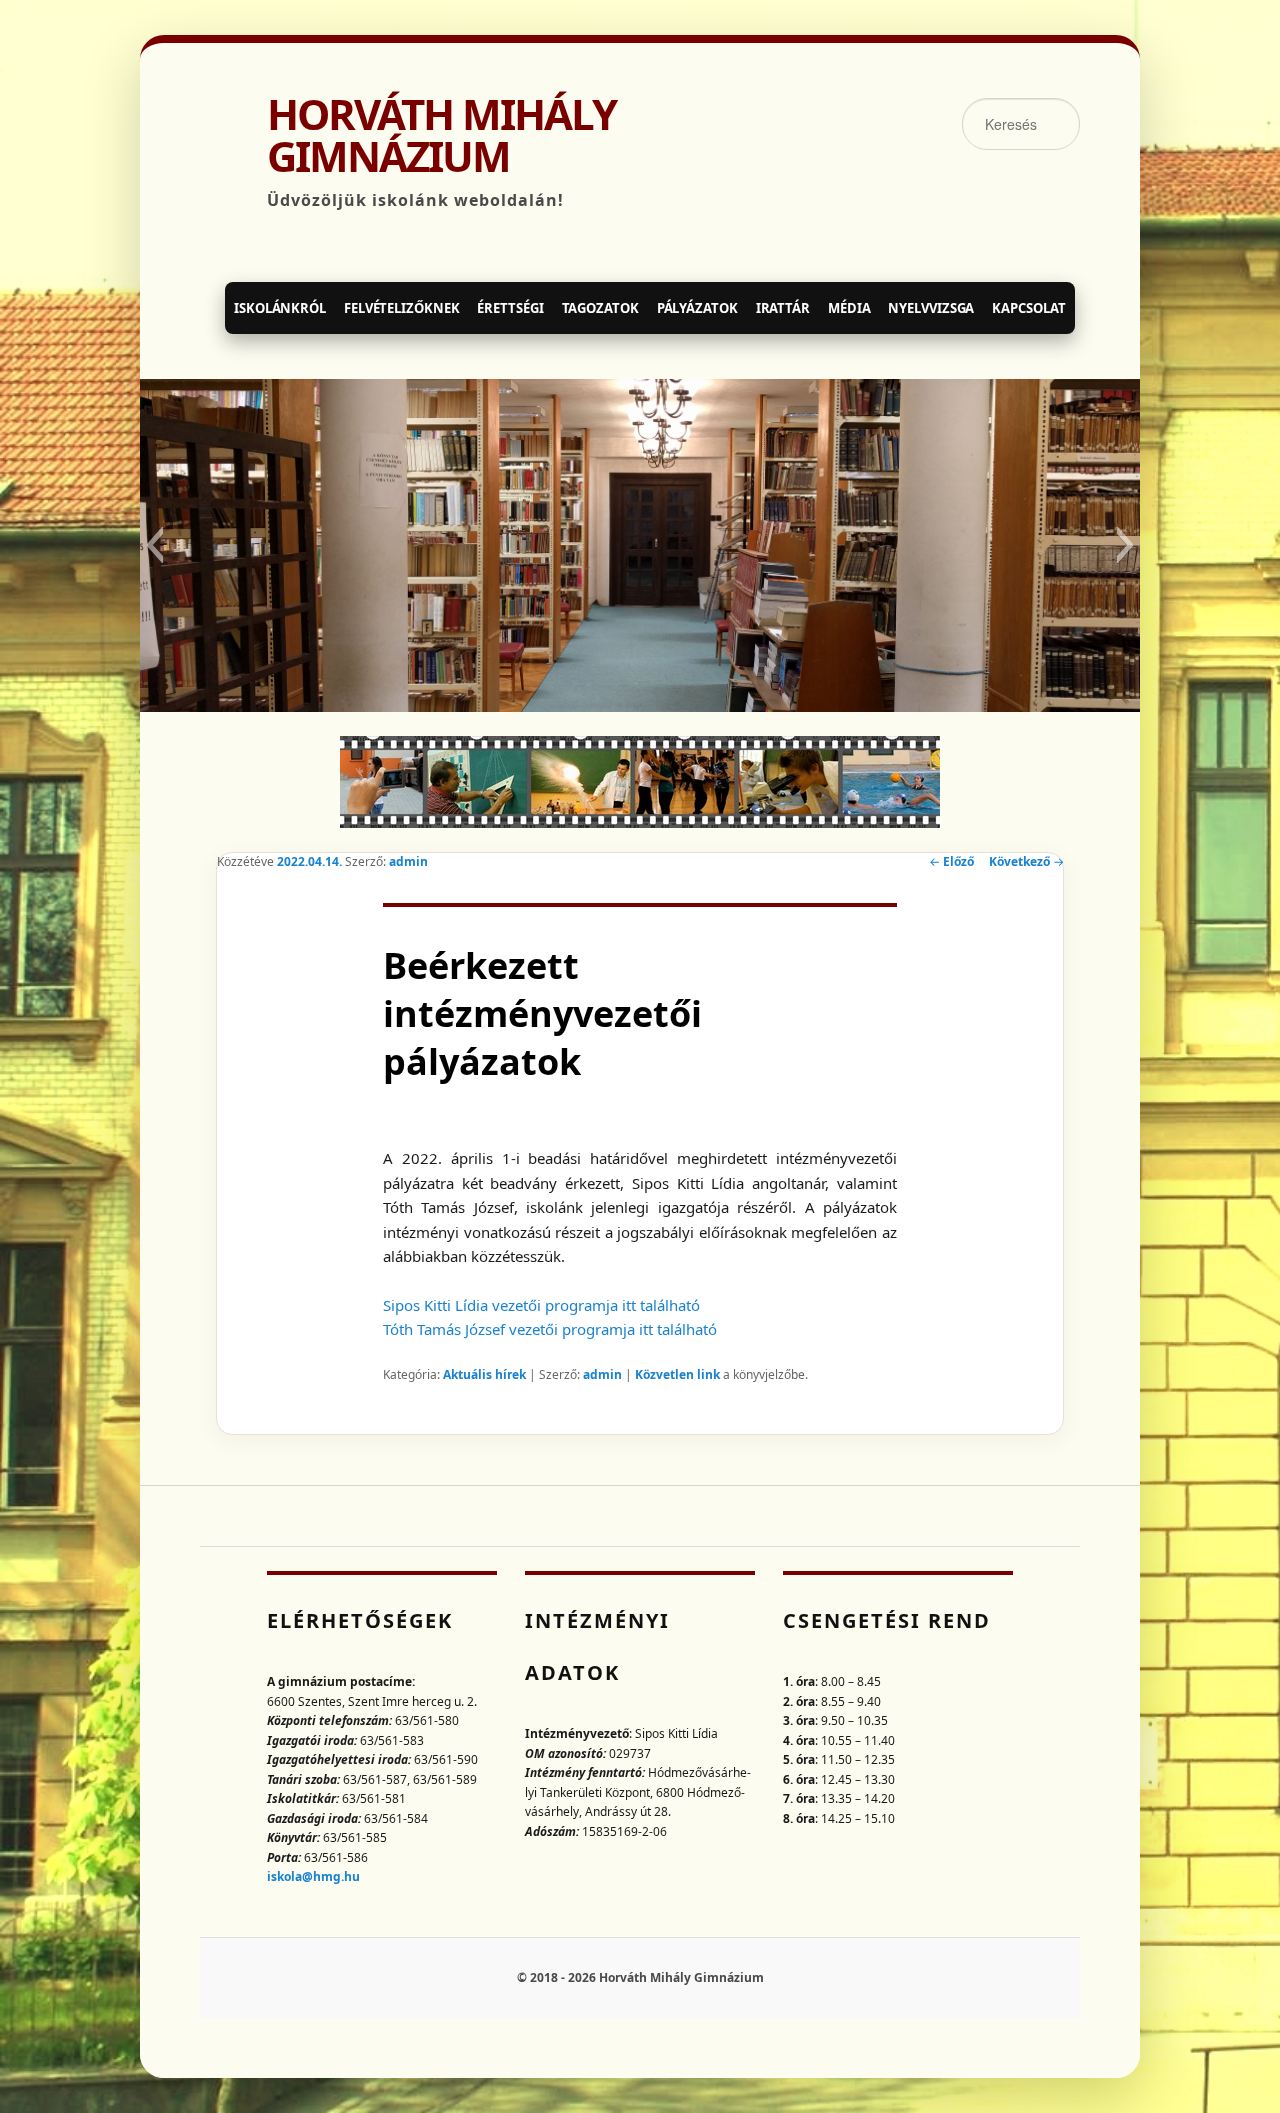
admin (408, 861)
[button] (154, 545)
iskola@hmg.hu (313, 1876)
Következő (1026, 861)
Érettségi (510, 308)
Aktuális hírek (484, 1374)
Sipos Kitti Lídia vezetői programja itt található (541, 1305)
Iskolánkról (280, 308)
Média (849, 308)
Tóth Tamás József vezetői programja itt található (550, 1329)
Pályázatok (697, 308)
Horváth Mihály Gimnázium (441, 135)
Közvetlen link (679, 1374)
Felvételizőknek (402, 308)
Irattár (783, 308)
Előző (951, 861)
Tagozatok (600, 308)
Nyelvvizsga (931, 308)
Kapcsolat (1028, 308)
